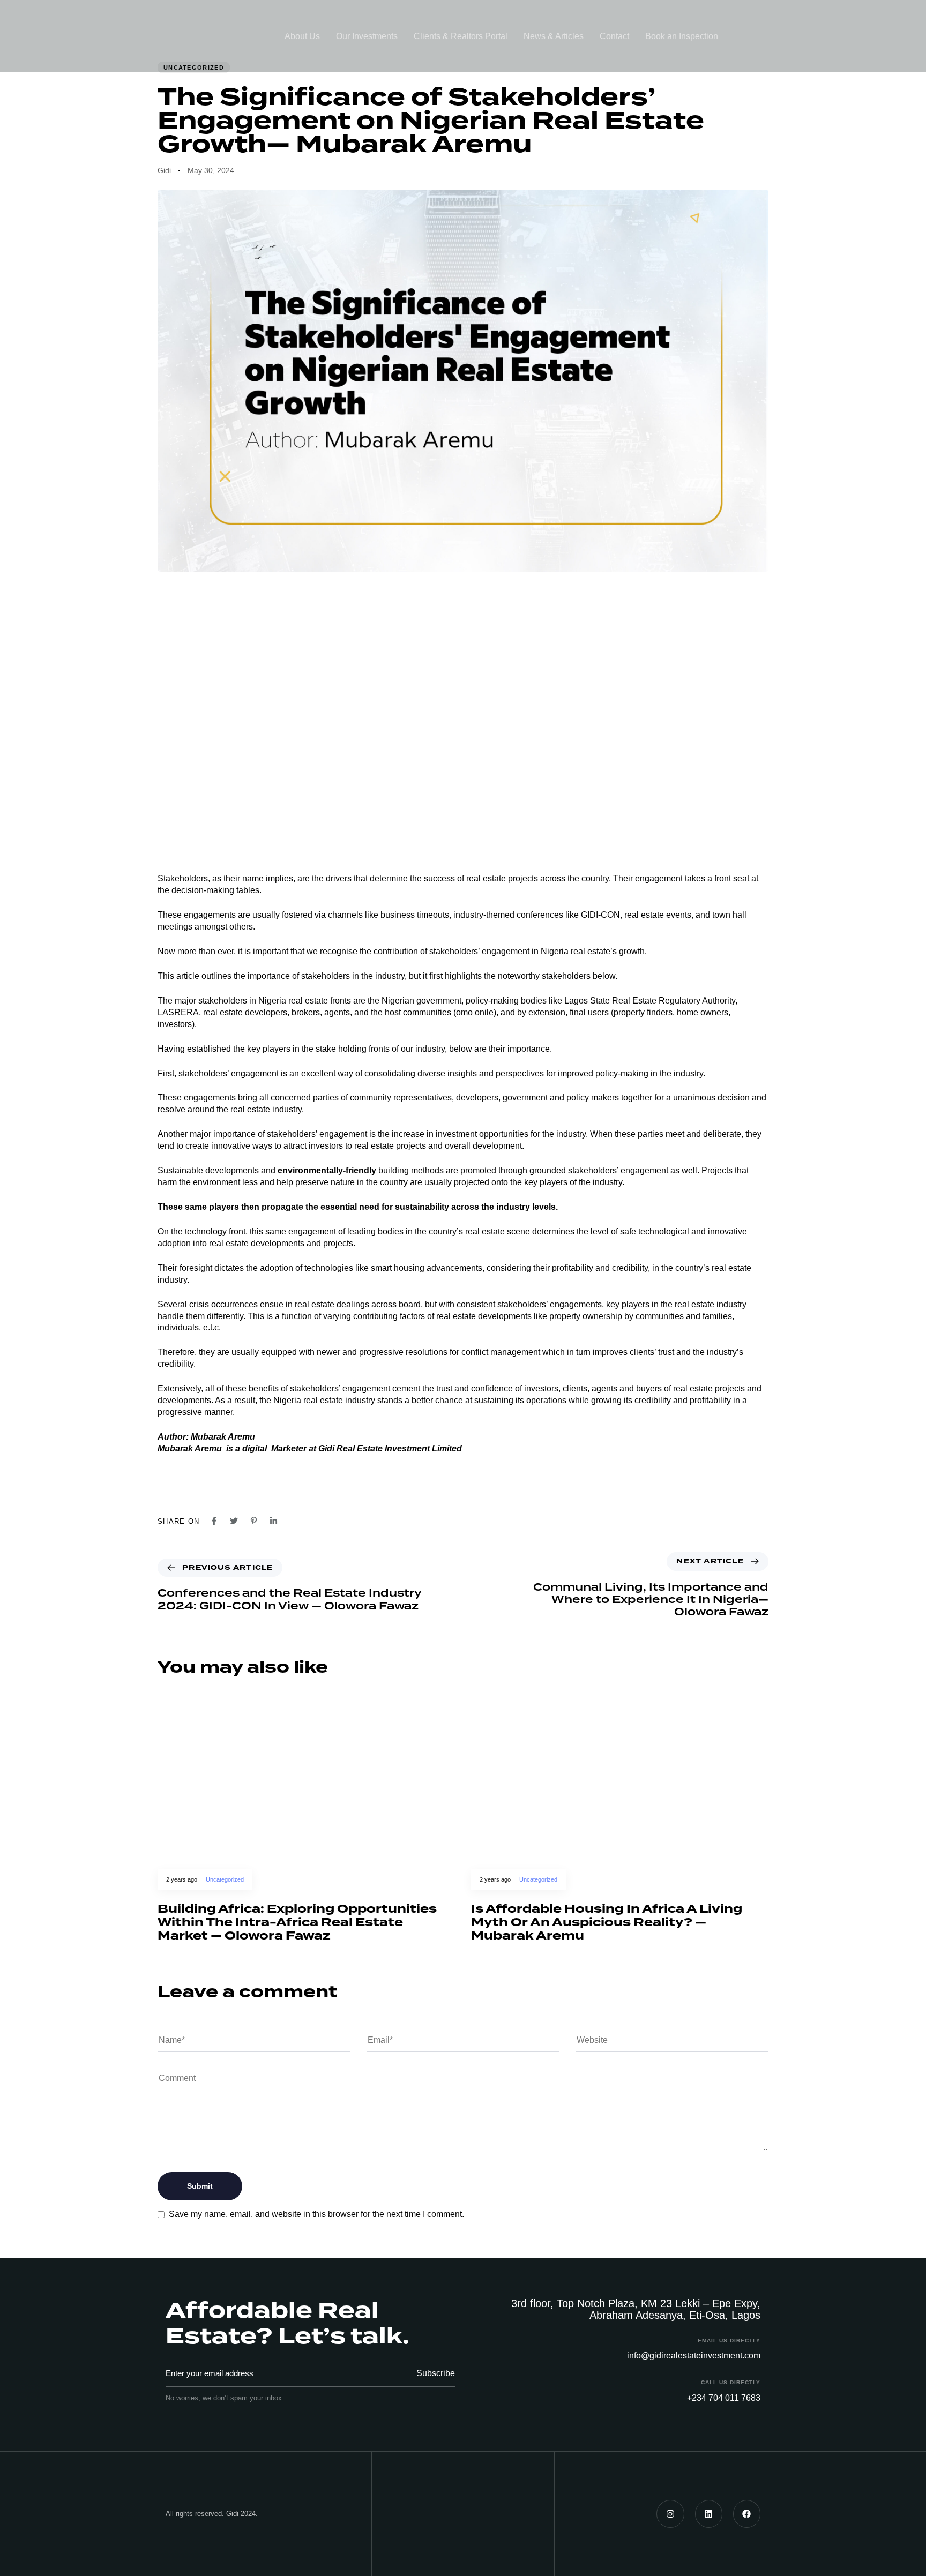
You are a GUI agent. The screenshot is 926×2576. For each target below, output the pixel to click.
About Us (302, 36)
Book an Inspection (682, 36)
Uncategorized (225, 1879)
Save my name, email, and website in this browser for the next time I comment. (316, 2214)
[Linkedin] (709, 2514)
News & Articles (554, 36)
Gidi (164, 170)
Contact (614, 36)
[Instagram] (670, 2514)
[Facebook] (747, 2514)
